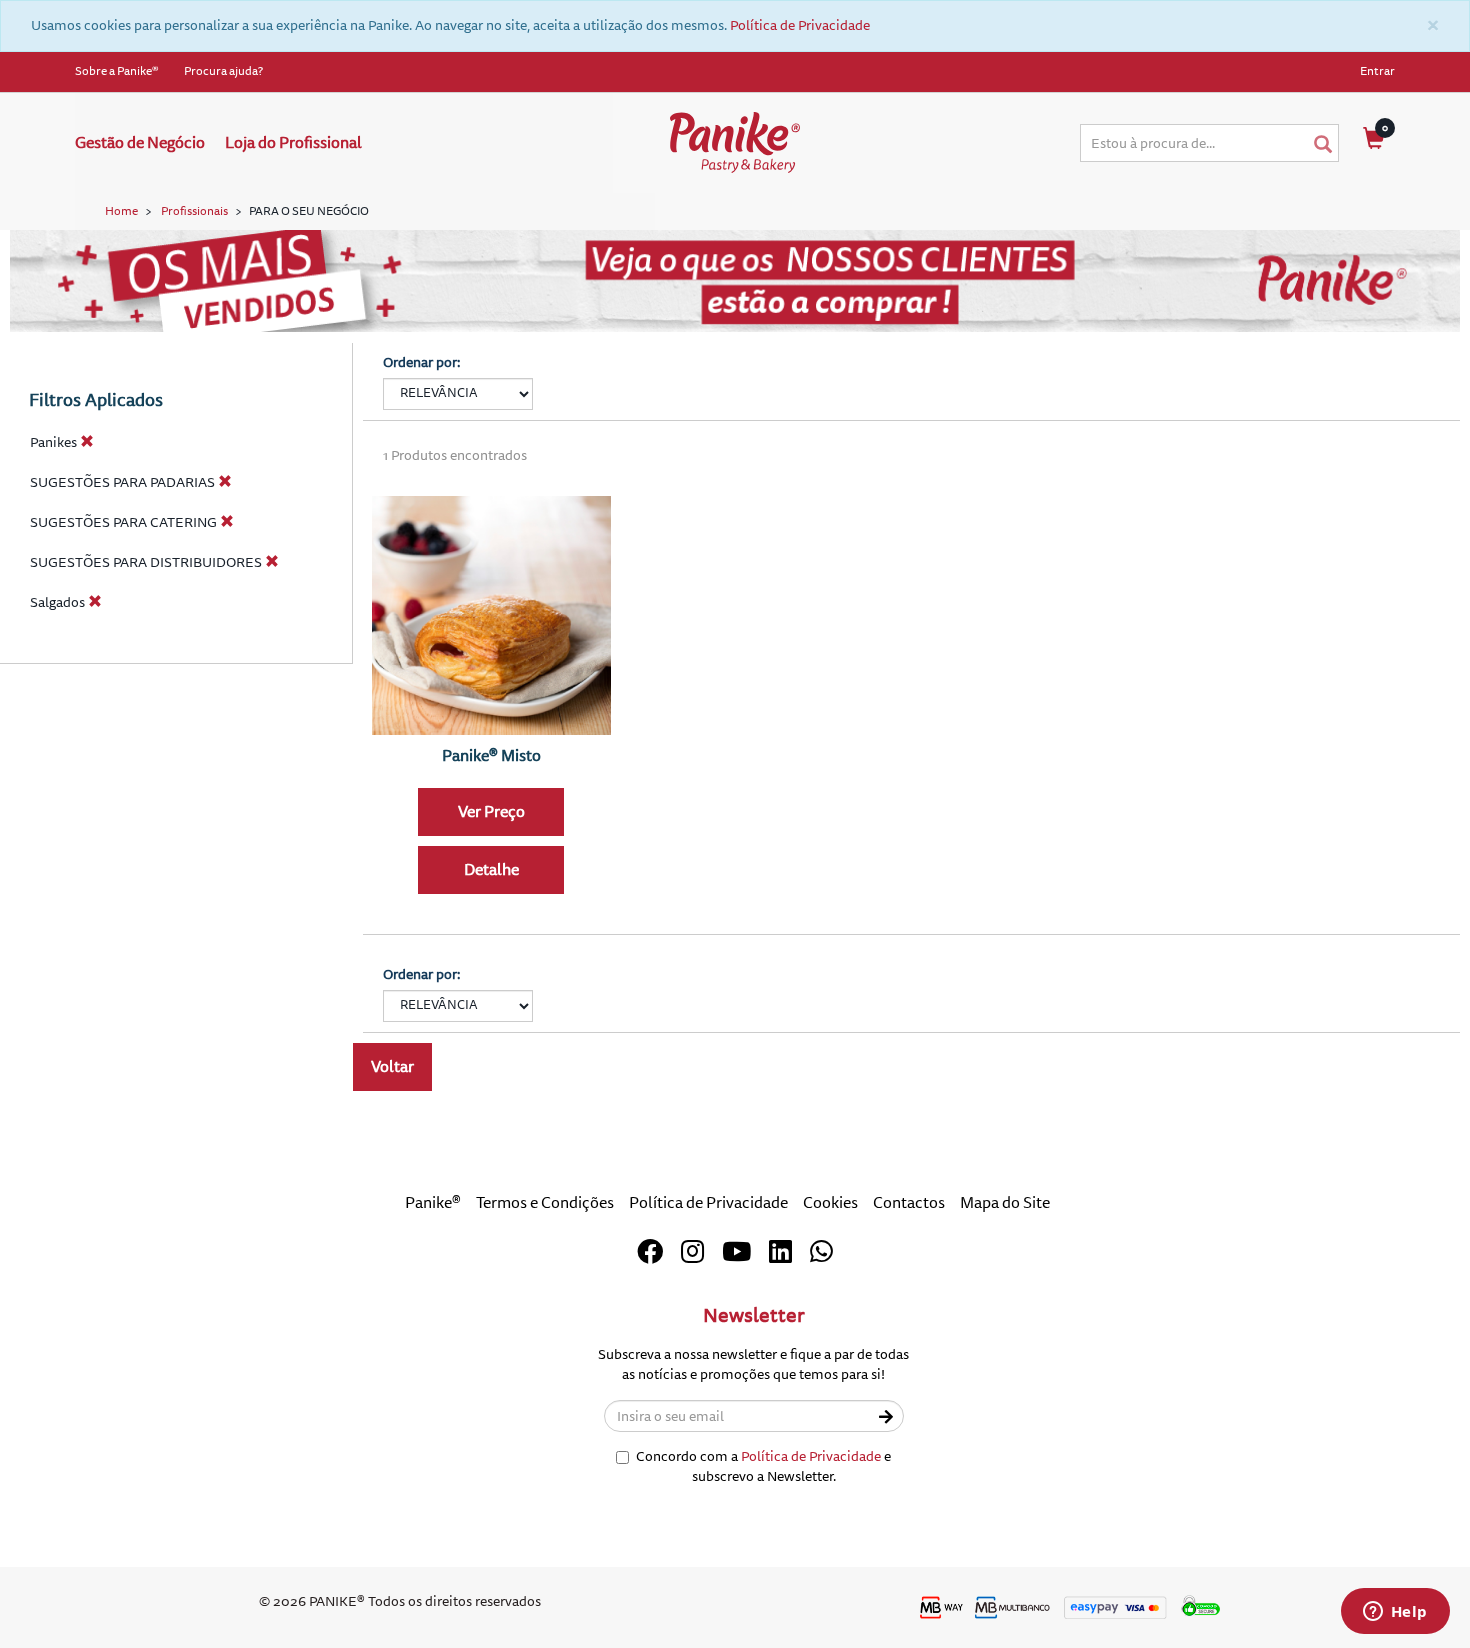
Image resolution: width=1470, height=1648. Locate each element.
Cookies (830, 1203)
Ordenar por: (422, 362)
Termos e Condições (545, 1203)
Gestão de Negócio (140, 143)
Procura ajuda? (223, 71)
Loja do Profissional (293, 143)
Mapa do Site (1005, 1203)
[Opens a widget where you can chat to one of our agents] (1395, 1613)
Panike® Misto (491, 756)
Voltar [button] (392, 1067)
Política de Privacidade (800, 25)
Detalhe (491, 870)
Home (121, 211)
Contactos (909, 1203)
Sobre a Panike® (117, 71)
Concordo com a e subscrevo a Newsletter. (763, 1466)
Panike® (433, 1203)
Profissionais (194, 211)
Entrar (1377, 71)
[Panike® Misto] (491, 615)
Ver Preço (491, 812)
